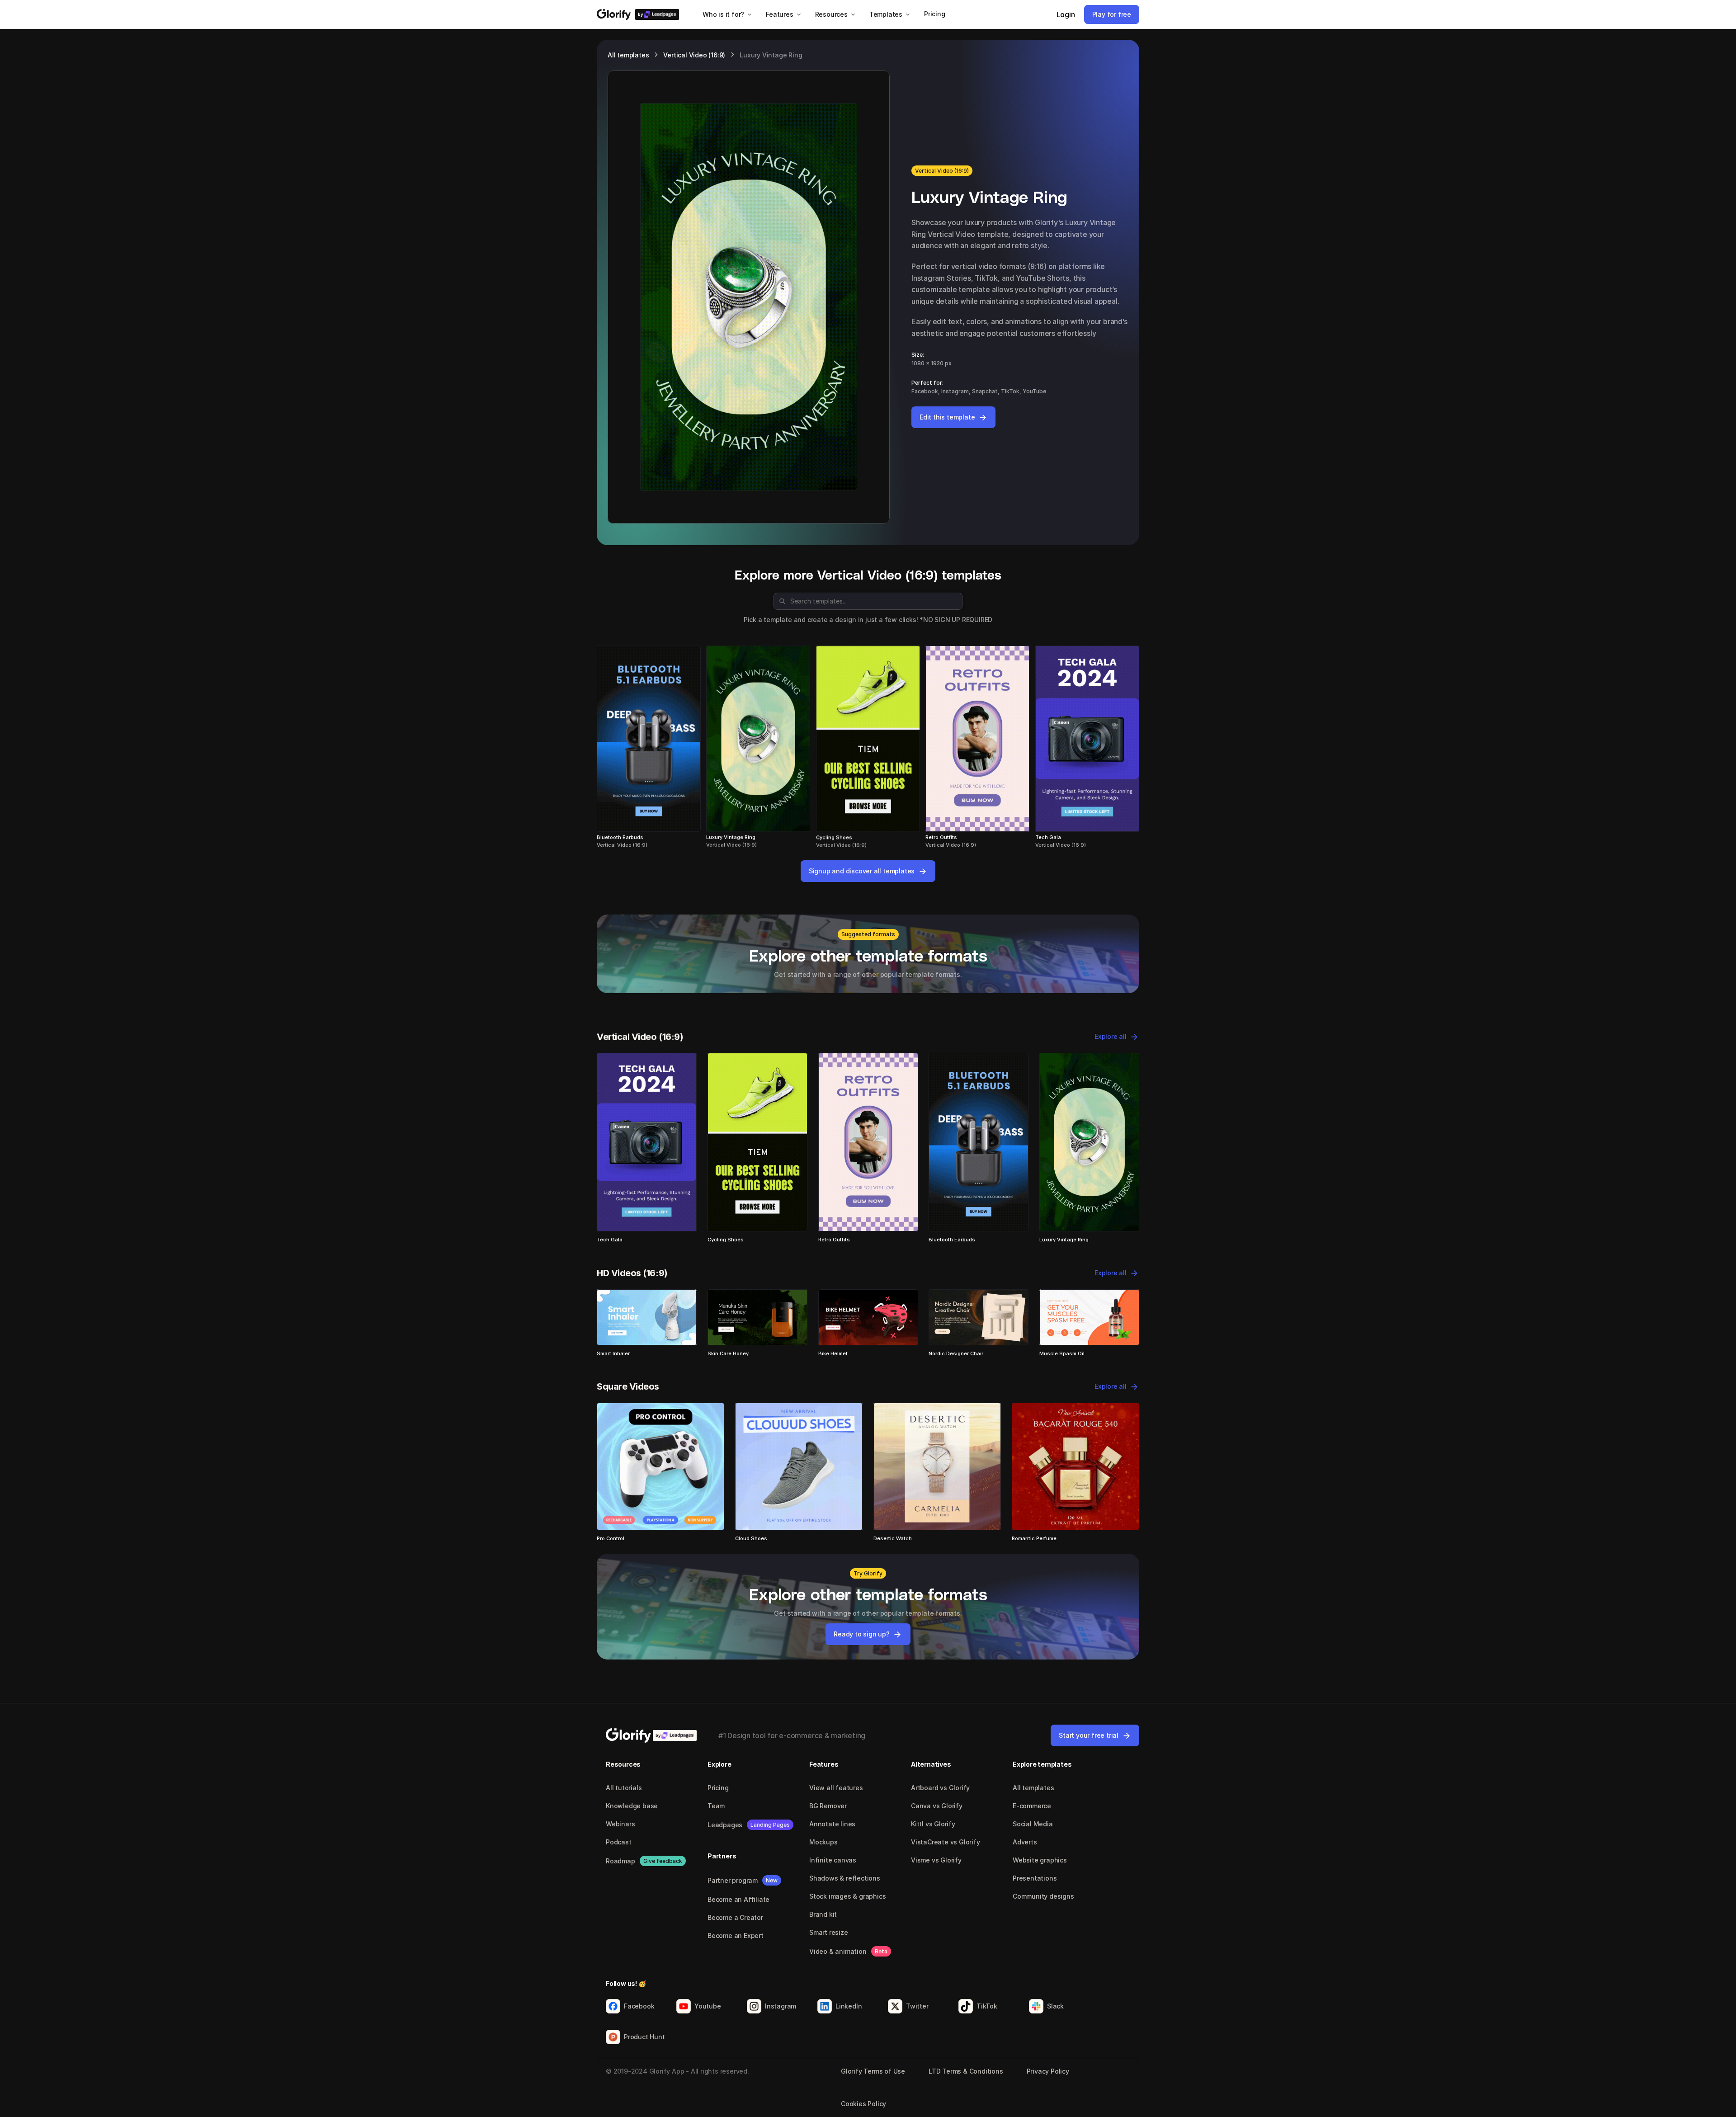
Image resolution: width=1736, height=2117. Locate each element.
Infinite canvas (833, 1860)
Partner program (733, 1880)
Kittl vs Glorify (933, 1824)
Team (716, 1806)
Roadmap (620, 1861)
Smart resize (829, 1932)
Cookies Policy (863, 2104)
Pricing (718, 1788)
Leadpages (725, 1825)
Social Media (1033, 1824)
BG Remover (828, 1806)
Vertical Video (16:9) (694, 55)
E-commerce (1032, 1806)
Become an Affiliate (738, 1899)
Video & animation (838, 1951)
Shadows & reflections (845, 1878)
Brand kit (823, 1914)
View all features (836, 1788)
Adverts (1025, 1842)
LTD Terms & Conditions (966, 2071)
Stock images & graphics (847, 1896)
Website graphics (1040, 1860)
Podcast (619, 1842)
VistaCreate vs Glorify (946, 1842)
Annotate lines (832, 1824)
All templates (628, 55)
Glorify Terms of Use (873, 2071)
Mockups (823, 1842)
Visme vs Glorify (936, 1860)
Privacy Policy (1048, 2071)
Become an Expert (736, 1935)
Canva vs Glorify (937, 1806)
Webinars (620, 1824)
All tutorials (624, 1788)
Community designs (1043, 1896)
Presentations (1035, 1878)
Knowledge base (632, 1806)
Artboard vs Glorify (940, 1788)
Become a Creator (735, 1917)
